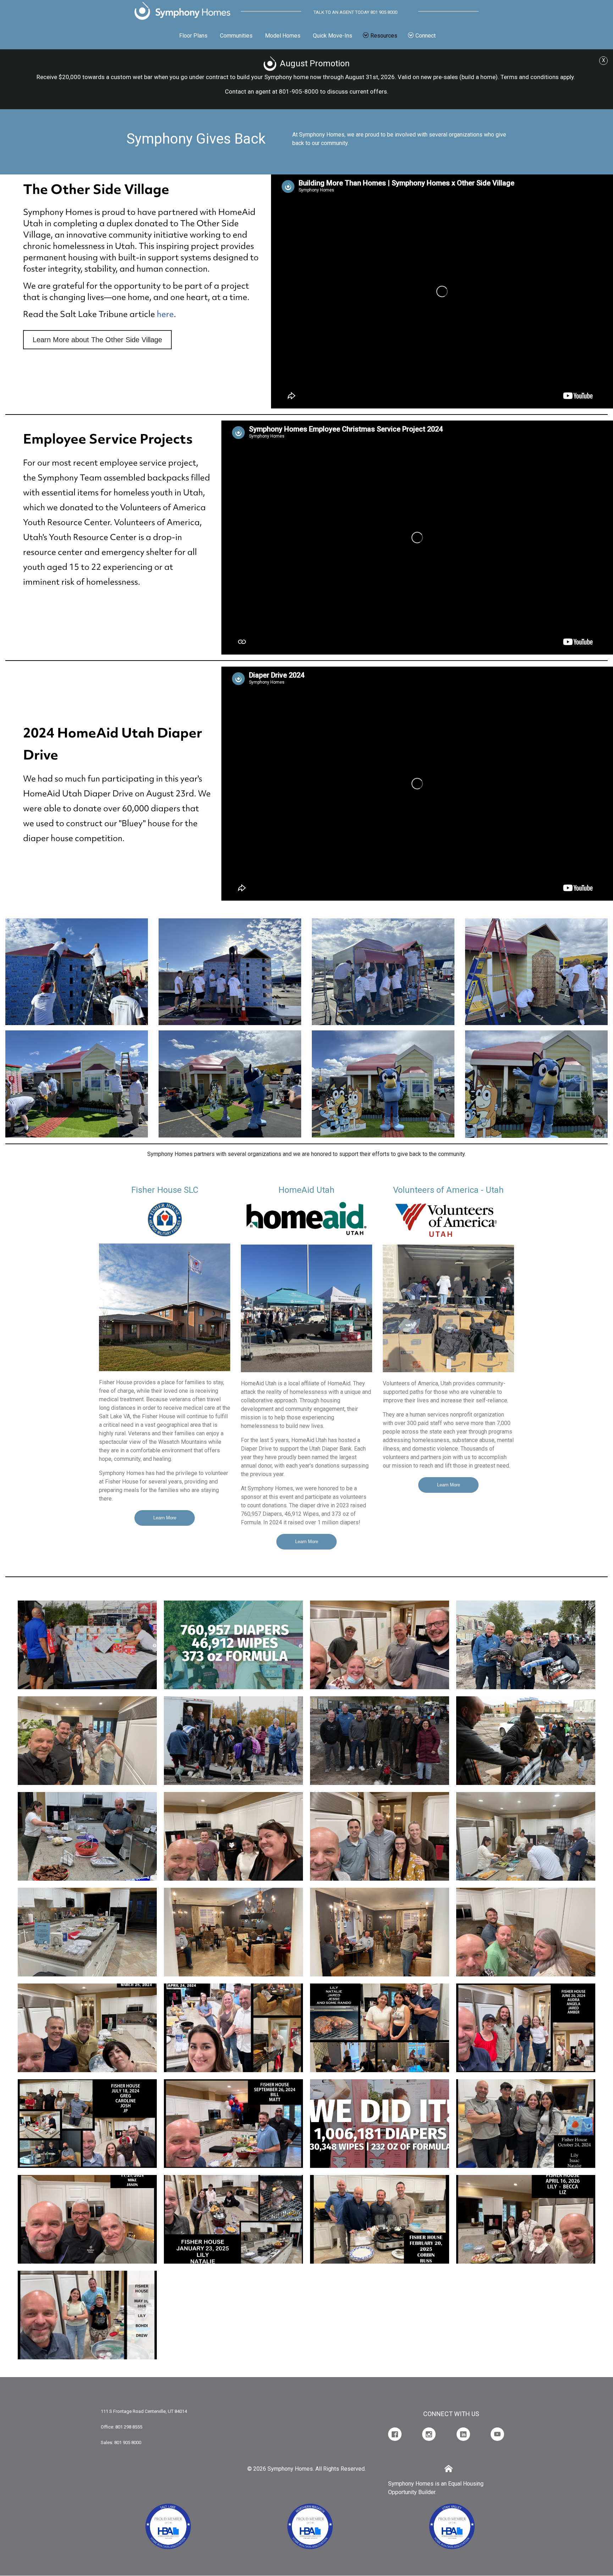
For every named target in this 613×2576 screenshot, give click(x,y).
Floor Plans (193, 36)
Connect (426, 36)
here (165, 314)
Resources (384, 36)
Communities (236, 36)
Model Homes (283, 36)
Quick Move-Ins (333, 36)
